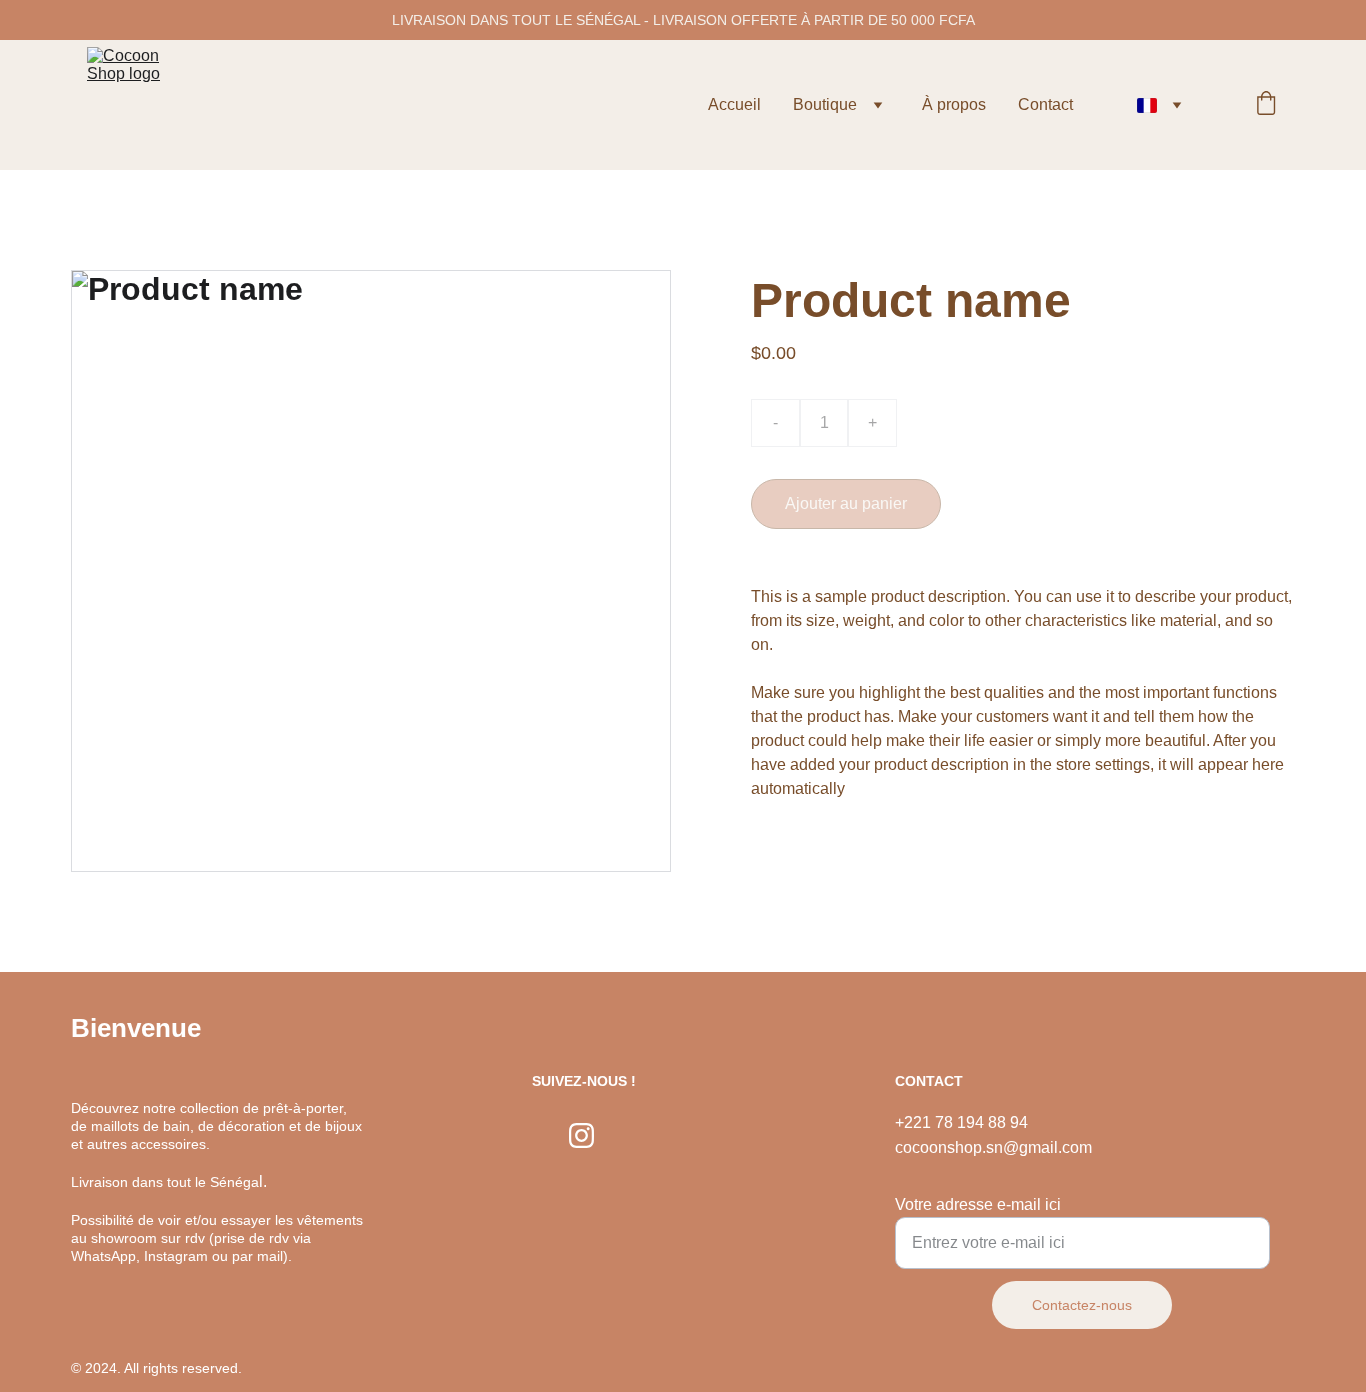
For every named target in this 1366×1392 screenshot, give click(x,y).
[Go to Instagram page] (581, 1135)
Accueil (734, 104)
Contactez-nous (1082, 1305)
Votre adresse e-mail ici (978, 1204)
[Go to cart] (1266, 105)
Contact (1045, 104)
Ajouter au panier (846, 503)
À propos (954, 104)
